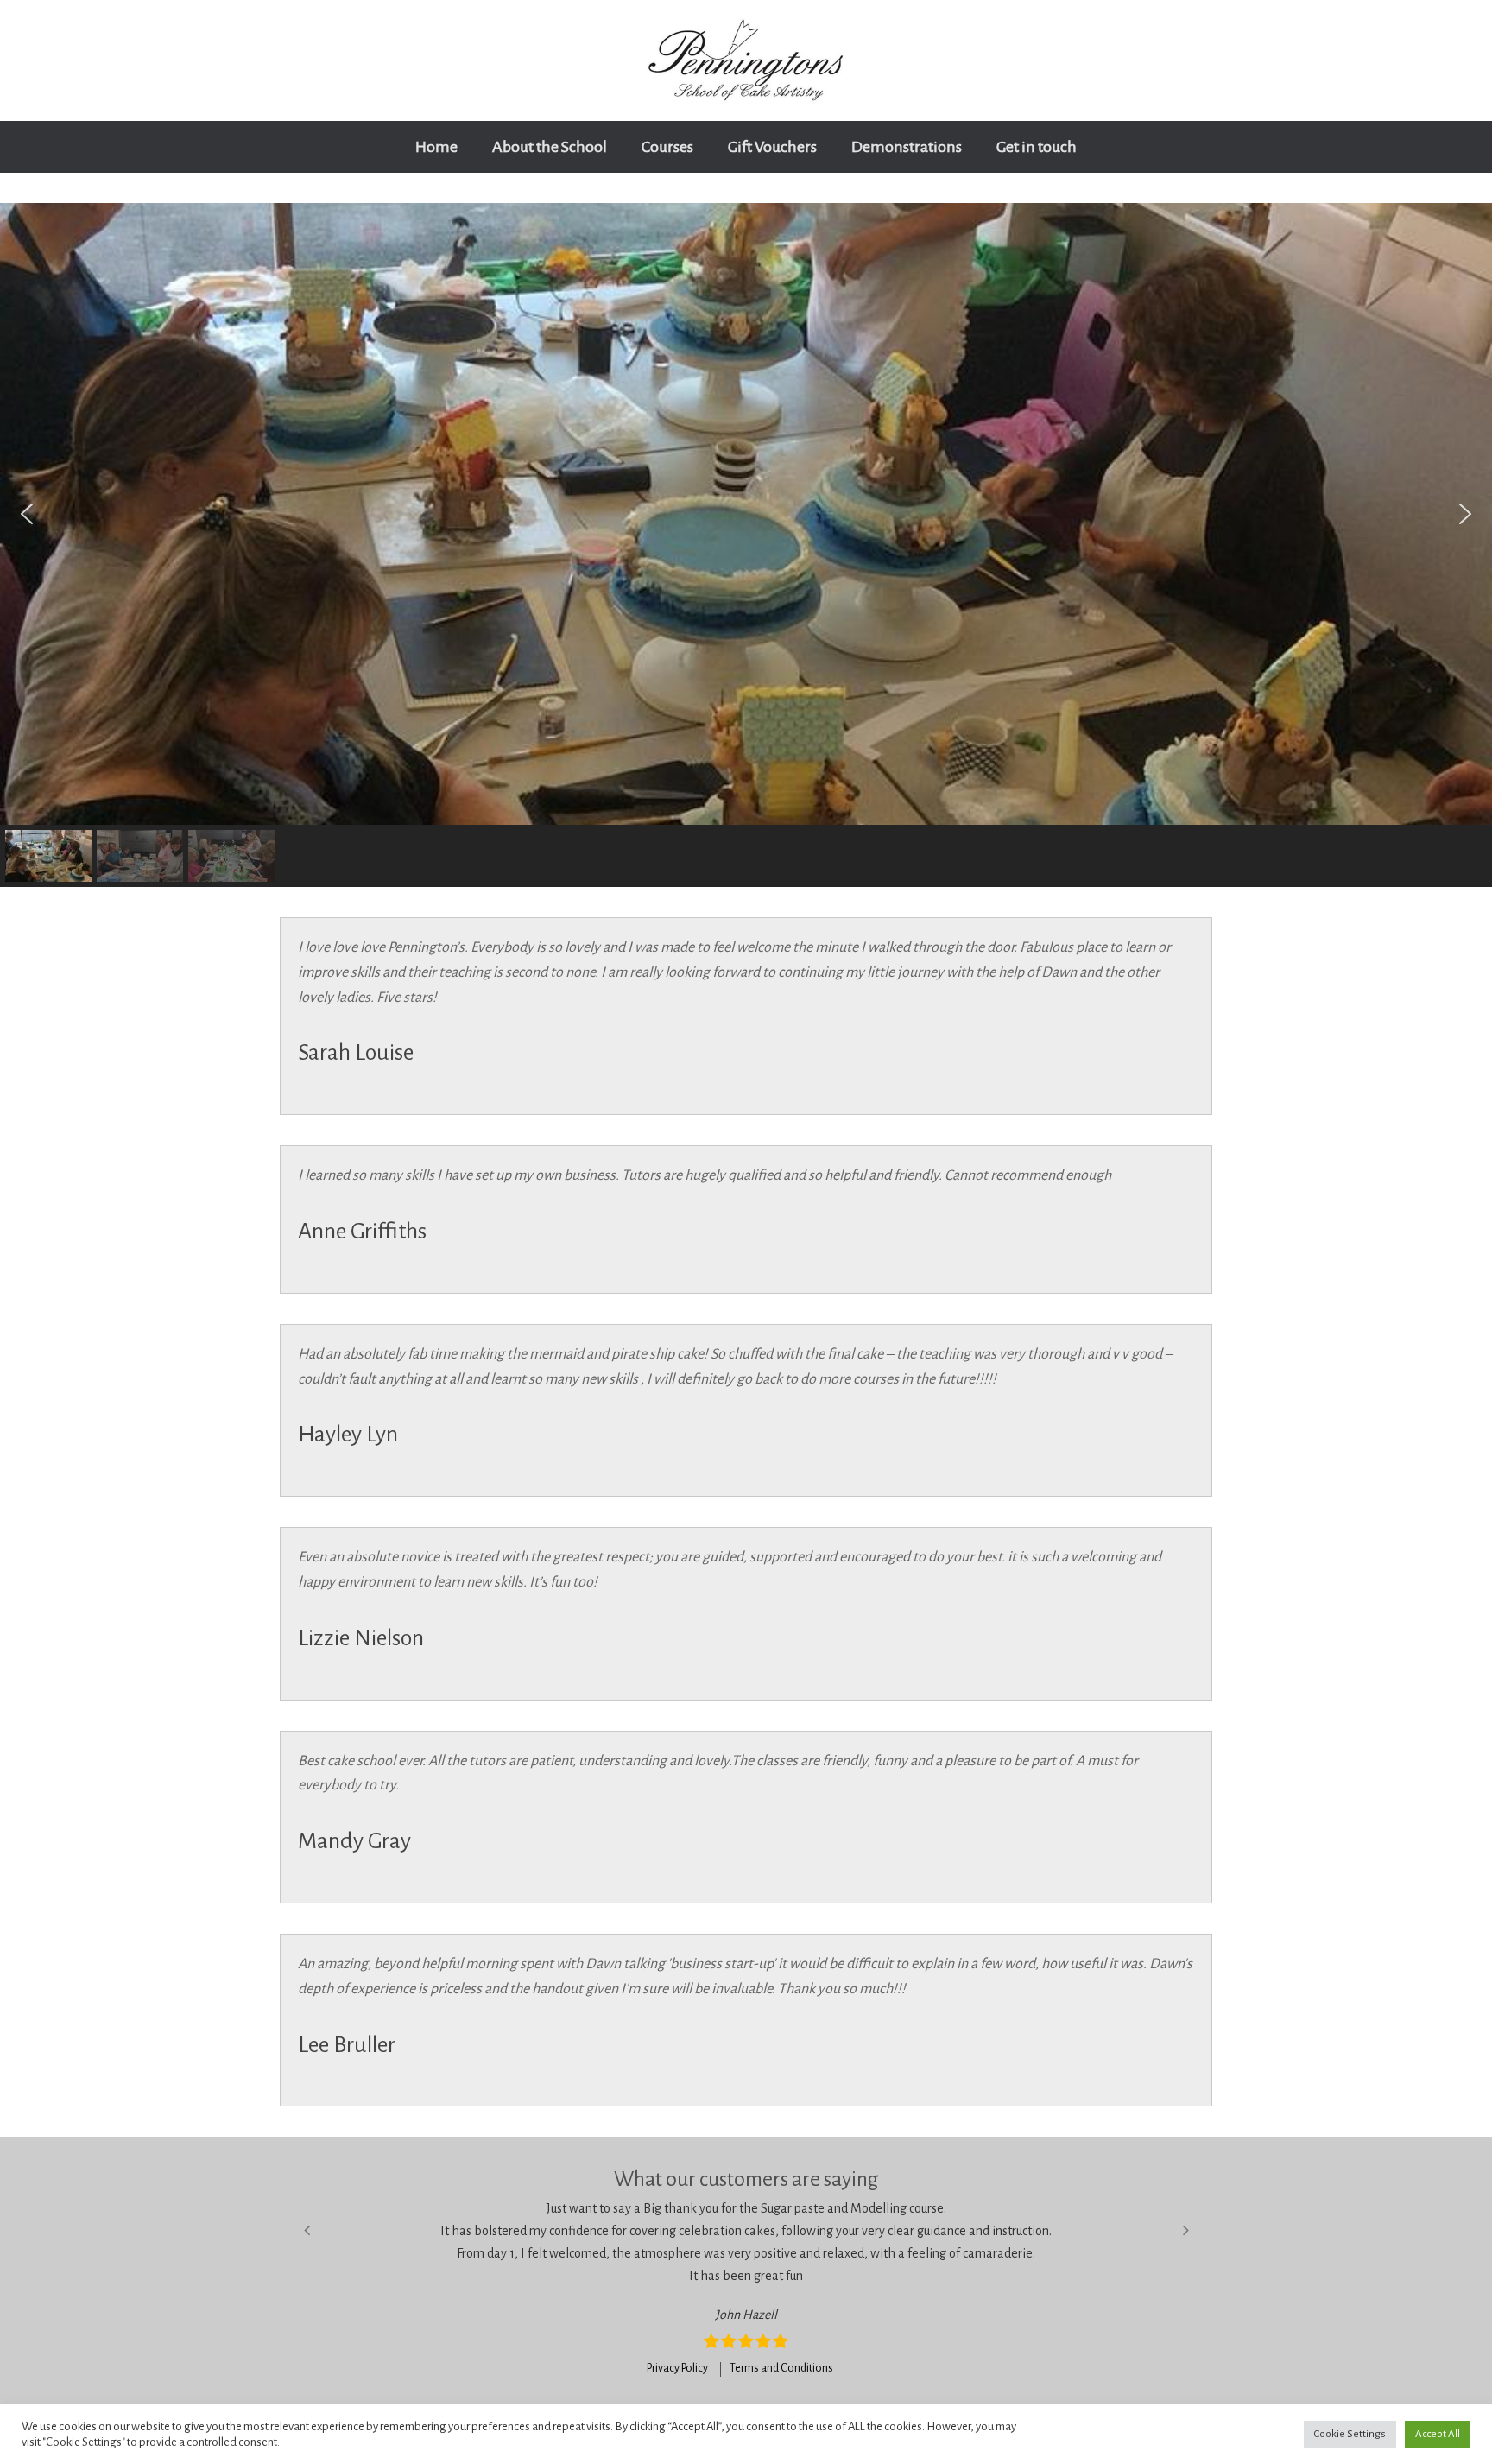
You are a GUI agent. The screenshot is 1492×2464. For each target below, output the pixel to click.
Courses (667, 147)
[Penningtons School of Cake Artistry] (746, 60)
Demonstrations (907, 147)
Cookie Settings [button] (1350, 2434)
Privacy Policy (677, 2368)
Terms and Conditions (781, 2368)
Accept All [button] (1438, 2434)
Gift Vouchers (772, 147)
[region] (746, 545)
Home (436, 147)
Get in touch (1037, 147)
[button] (27, 514)
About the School (550, 147)
